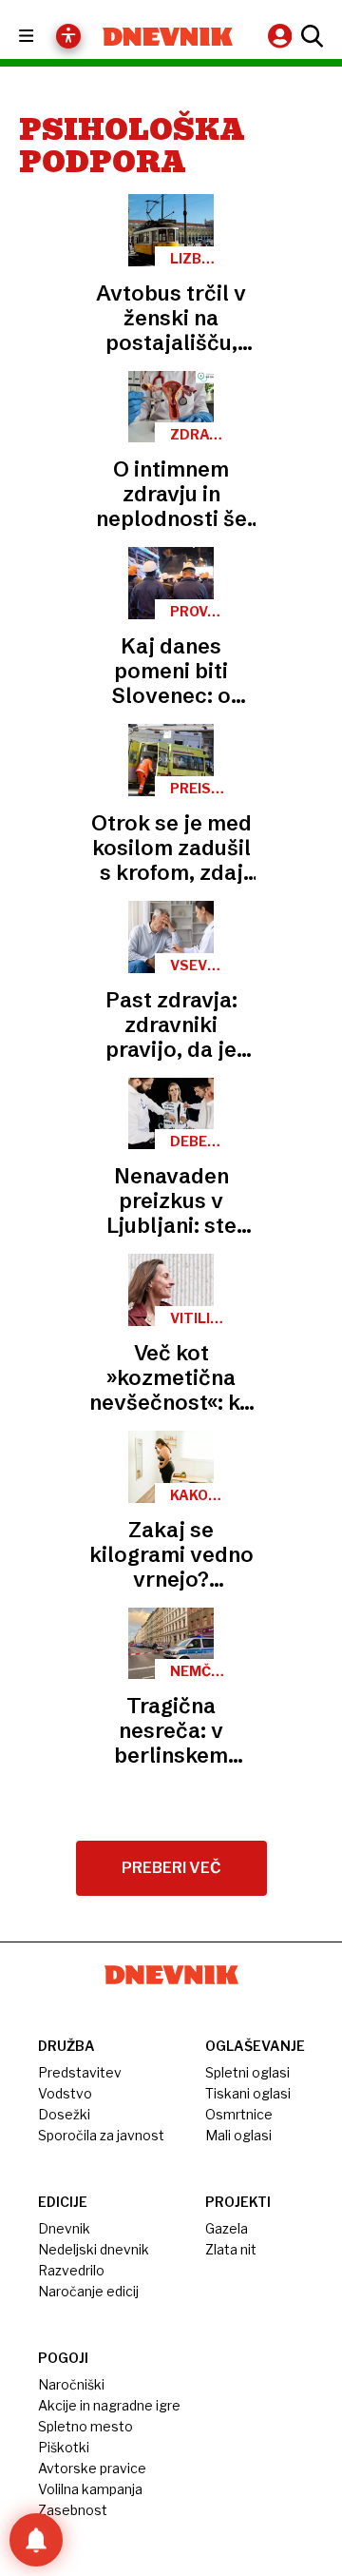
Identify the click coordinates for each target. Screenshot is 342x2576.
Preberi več (171, 1868)
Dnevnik (64, 2228)
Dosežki (64, 2114)
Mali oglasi (238, 2135)
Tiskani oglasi (248, 2093)
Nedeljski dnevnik (94, 2249)
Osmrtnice (239, 2114)
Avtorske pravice (92, 2468)
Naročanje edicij (88, 2291)
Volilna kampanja (90, 2489)
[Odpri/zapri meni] (43, 37)
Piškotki (64, 2447)
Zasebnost (73, 2510)
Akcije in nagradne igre (109, 2405)
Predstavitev (80, 2072)
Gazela (227, 2228)
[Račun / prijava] (282, 36)
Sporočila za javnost (101, 2135)
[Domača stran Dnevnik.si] (168, 37)
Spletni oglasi (247, 2072)
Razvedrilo (71, 2270)
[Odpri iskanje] (310, 36)
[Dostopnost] (68, 36)
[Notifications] (36, 2540)
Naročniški (71, 2384)
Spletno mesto (85, 2426)
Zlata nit (231, 2249)
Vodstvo (65, 2093)
